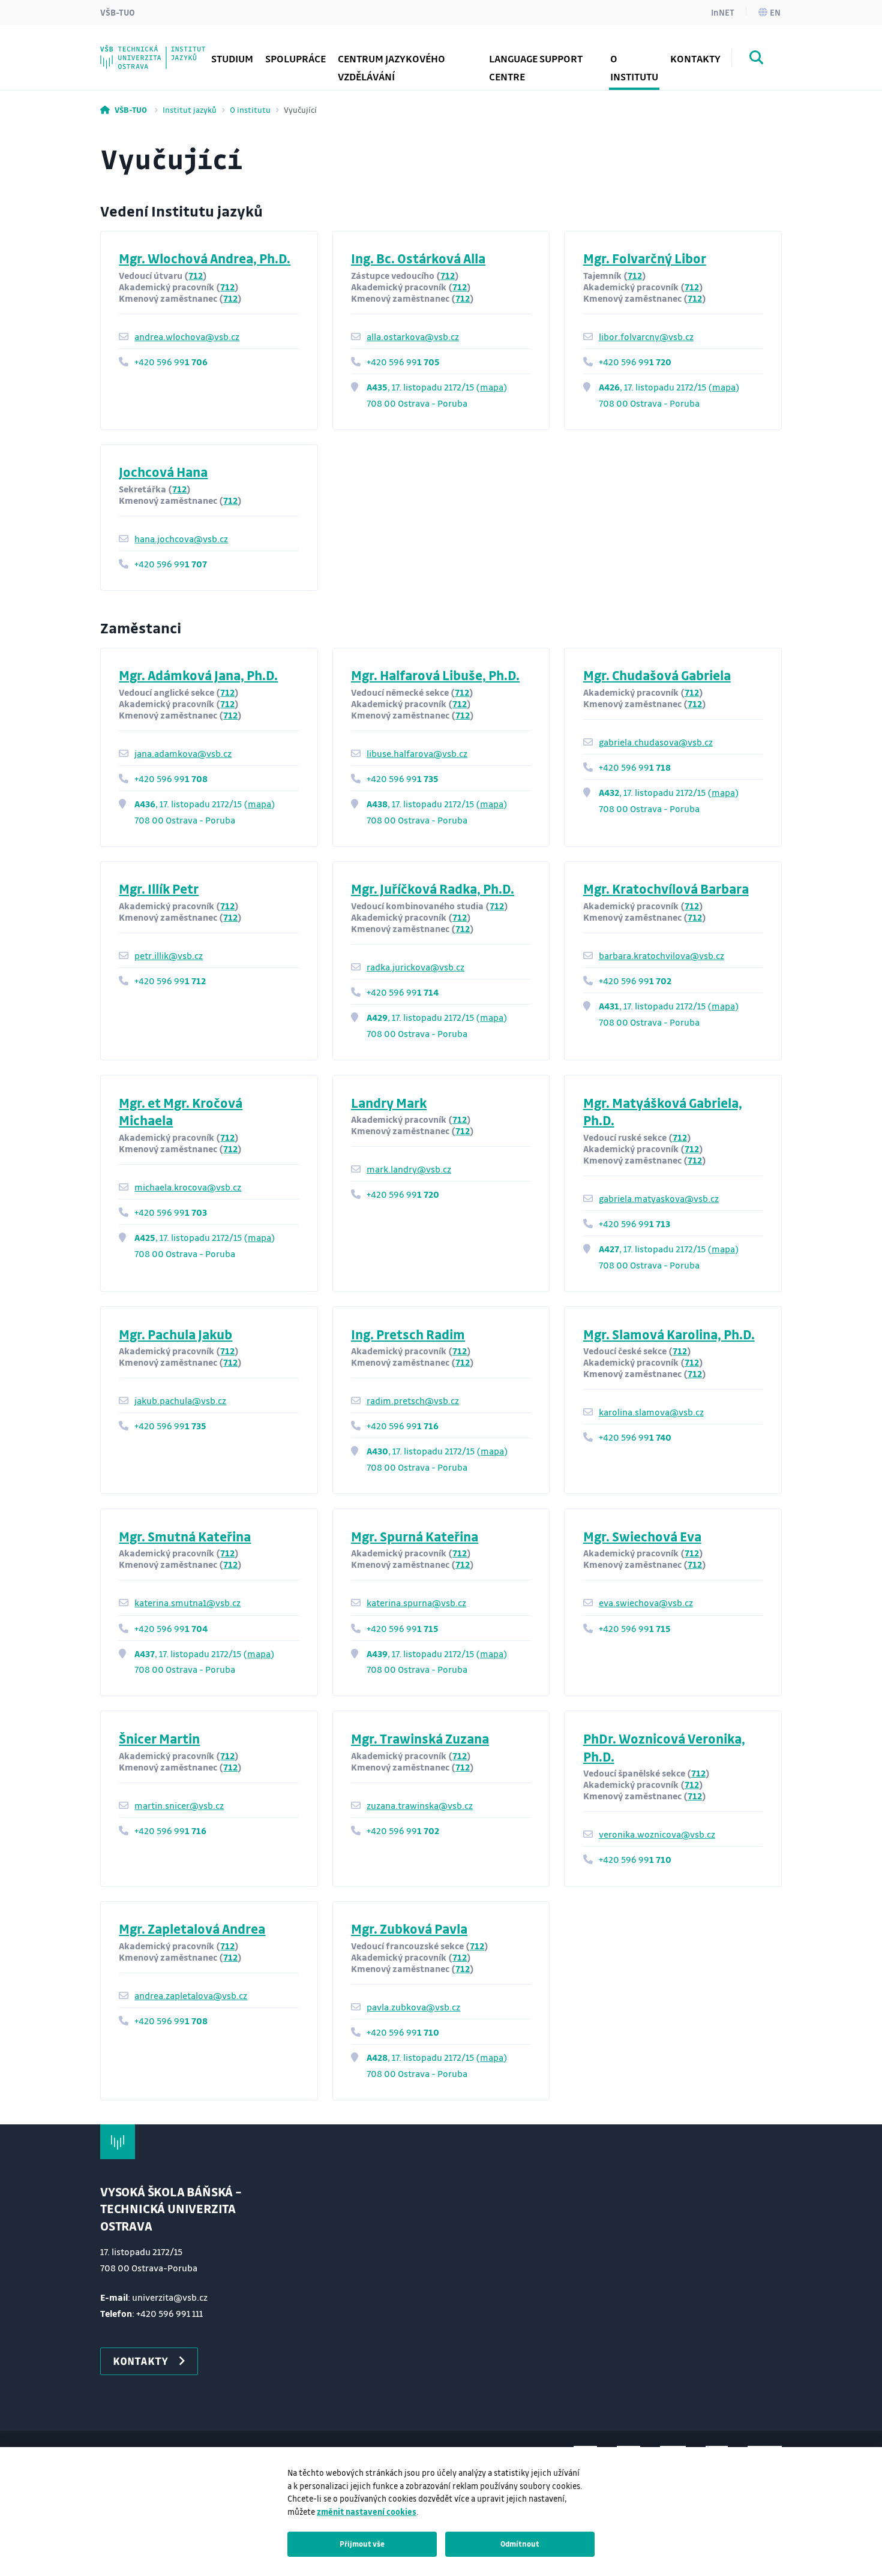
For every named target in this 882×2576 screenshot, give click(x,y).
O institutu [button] (634, 67)
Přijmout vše (362, 2544)
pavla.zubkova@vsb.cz (413, 2007)
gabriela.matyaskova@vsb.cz (659, 1198)
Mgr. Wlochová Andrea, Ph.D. (205, 258)
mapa (492, 387)
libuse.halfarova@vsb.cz (417, 753)
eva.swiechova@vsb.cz (646, 1603)
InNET (723, 12)
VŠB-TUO (118, 12)
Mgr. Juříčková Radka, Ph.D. (433, 889)
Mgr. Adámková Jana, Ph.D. (198, 675)
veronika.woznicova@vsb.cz (657, 1834)
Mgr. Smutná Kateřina (185, 1536)
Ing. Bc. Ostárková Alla (418, 258)
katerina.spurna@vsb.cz (416, 1603)
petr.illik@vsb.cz (169, 955)
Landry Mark (389, 1103)
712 (196, 275)
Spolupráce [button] (295, 58)
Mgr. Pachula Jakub (175, 1334)
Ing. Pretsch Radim (408, 1334)
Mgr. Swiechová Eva (642, 1536)
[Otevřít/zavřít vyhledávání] (757, 59)
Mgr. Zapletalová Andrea (192, 1929)
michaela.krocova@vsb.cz (188, 1187)
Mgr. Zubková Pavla (409, 1929)
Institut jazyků (190, 109)
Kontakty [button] (695, 58)
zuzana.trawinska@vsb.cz (420, 1805)
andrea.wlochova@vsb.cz (187, 336)
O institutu (250, 109)
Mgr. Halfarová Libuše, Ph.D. (435, 675)
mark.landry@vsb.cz (409, 1169)
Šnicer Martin (159, 1738)
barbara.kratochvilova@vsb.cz (661, 955)
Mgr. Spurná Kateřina (415, 1536)
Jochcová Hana (163, 472)
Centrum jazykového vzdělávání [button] (391, 67)
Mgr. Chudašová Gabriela (657, 675)
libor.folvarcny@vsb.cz (646, 336)
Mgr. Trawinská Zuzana (420, 1738)
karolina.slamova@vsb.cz (651, 1412)
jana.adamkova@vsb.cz (183, 753)
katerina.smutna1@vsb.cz (187, 1603)
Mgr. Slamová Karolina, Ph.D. (669, 1334)
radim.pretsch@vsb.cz (413, 1400)
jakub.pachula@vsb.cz (180, 1400)
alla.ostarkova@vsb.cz (413, 336)
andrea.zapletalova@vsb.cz (191, 1995)
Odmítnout (520, 2544)
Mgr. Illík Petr (159, 889)
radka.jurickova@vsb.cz (415, 967)
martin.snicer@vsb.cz (179, 1805)
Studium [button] (232, 58)
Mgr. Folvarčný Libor (645, 258)
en (775, 12)
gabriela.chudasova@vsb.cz (656, 742)
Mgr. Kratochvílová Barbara (666, 889)
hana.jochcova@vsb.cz (181, 539)
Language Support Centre (536, 67)
